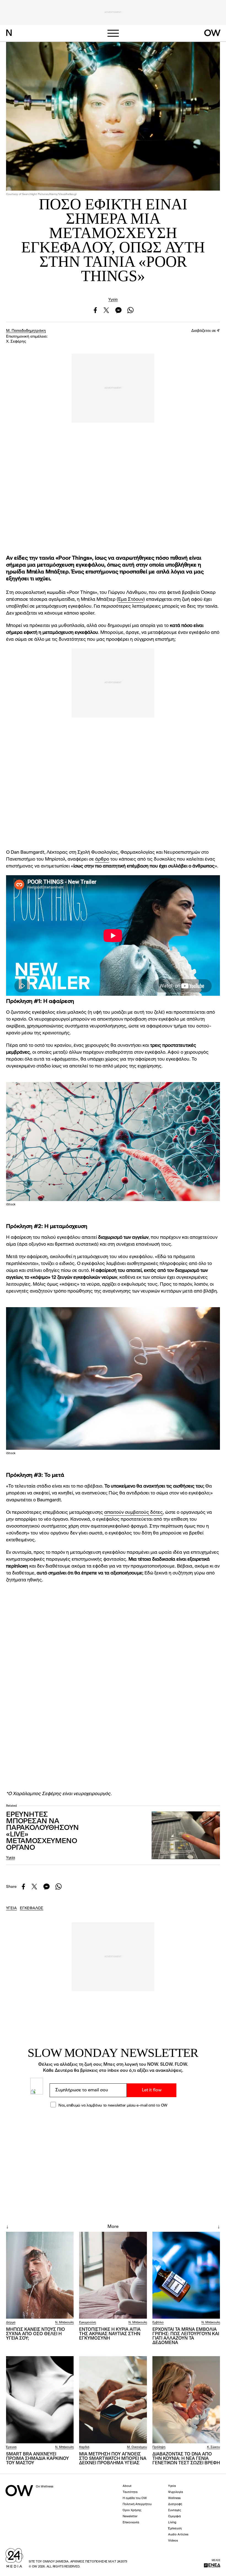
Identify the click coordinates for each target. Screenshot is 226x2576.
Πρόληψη (159, 2447)
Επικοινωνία (131, 2523)
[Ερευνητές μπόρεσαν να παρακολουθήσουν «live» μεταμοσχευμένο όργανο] (186, 1835)
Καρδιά (84, 2447)
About (127, 2486)
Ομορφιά (174, 2517)
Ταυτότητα (130, 2492)
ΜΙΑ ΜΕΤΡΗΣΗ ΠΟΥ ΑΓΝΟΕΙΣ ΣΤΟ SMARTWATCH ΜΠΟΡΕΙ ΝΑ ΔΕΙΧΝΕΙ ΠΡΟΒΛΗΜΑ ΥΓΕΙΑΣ (113, 2459)
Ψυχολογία (176, 2492)
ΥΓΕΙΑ (11, 1908)
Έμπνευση (175, 2529)
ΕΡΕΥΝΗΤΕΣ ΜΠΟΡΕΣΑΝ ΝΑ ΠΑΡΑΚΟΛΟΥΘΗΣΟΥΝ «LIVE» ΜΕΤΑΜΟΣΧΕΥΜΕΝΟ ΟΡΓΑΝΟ (42, 1831)
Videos (173, 2541)
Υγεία (113, 300)
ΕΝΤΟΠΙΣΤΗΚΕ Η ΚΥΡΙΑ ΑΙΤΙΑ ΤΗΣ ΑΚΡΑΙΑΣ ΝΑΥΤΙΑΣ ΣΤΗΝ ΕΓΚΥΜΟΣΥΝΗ (110, 2334)
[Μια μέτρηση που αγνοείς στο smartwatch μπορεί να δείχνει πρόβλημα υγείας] (113, 2400)
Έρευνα (11, 2447)
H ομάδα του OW (135, 2498)
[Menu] (113, 33)
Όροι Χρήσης (132, 2510)
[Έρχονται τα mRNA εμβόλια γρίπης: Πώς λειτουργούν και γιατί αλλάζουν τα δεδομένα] (186, 2275)
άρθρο (102, 859)
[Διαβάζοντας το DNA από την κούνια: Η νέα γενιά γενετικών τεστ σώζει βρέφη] (186, 2400)
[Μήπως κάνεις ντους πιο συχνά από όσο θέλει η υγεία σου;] (40, 2275)
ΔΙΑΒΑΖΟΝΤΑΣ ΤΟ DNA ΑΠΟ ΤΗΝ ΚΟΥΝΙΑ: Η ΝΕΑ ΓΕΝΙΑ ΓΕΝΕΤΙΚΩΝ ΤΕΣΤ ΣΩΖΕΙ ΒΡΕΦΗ (186, 2459)
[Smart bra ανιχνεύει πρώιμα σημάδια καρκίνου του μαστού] (40, 2400)
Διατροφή (175, 2504)
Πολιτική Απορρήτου (137, 2504)
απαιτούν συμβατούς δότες (134, 1513)
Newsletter (130, 2517)
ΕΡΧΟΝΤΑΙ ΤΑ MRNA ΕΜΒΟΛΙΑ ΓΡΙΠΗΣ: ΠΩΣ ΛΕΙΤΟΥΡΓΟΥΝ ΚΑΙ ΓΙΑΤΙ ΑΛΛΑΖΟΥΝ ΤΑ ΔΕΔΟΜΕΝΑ (186, 2336)
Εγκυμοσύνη (88, 2323)
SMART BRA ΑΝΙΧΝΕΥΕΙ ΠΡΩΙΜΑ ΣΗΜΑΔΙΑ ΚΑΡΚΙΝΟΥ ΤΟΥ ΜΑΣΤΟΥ (37, 2459)
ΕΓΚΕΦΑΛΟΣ (32, 1908)
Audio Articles (178, 2535)
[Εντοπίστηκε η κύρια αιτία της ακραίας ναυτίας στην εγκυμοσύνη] (113, 2275)
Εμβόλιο (158, 2323)
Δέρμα (11, 2323)
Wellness (174, 2498)
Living (172, 2523)
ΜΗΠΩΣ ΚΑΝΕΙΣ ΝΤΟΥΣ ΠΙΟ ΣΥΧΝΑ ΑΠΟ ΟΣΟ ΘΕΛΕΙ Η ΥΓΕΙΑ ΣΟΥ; (36, 2334)
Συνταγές (175, 2510)
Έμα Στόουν (131, 600)
